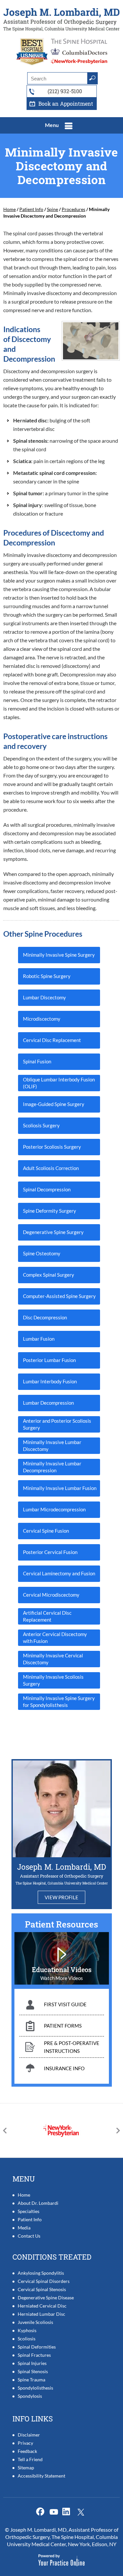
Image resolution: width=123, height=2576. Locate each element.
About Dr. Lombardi (38, 2203)
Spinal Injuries (32, 2363)
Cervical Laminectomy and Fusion (59, 1573)
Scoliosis (27, 2339)
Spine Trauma (31, 2380)
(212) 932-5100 (65, 91)
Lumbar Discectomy (44, 997)
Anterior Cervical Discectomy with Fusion (55, 1638)
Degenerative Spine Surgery (53, 1232)
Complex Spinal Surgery (49, 1275)
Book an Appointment (66, 104)
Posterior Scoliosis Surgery (52, 1147)
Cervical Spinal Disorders (44, 2281)
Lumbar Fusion (39, 1339)
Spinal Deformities (37, 2347)
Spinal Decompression (47, 1189)
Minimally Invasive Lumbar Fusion (60, 1488)
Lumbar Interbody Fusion (50, 1381)
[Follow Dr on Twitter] (55, 2512)
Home (10, 209)
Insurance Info (64, 2068)
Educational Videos (62, 1969)
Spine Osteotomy (42, 1253)
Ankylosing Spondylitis (41, 2273)
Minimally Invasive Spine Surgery (59, 955)
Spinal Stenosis (33, 2371)
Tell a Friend (30, 2459)
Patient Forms (63, 2026)
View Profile (61, 1897)
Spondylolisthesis (35, 2388)
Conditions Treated (52, 2257)
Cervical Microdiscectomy (51, 1595)
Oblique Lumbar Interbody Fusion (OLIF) (59, 1083)
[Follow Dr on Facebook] (41, 2512)
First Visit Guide (65, 2004)
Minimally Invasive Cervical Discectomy (53, 1659)
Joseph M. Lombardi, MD (61, 1867)
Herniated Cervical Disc (42, 2306)
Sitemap (26, 2468)
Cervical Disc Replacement (52, 1040)
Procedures (73, 209)
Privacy (25, 2443)
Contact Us (29, 2236)
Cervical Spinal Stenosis (42, 2289)
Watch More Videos (62, 1978)
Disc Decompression (45, 1317)
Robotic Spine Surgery (47, 976)
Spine (52, 209)
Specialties (29, 2211)
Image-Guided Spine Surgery (54, 1104)
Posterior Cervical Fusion (50, 1552)
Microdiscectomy (42, 1019)
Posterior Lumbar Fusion (49, 1360)
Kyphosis (27, 2330)
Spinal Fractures (34, 2355)
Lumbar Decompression (48, 1403)
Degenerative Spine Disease (46, 2298)
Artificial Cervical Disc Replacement (47, 1616)
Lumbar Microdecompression (54, 1509)
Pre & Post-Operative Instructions (72, 2047)
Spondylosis (30, 2396)
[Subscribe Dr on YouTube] (68, 2512)
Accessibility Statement (41, 2476)
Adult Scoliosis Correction (51, 1168)
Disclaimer (29, 2435)
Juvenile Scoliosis (35, 2322)
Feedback (27, 2451)
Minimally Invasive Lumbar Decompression (52, 1467)
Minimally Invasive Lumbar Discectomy (52, 1446)
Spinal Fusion (37, 1061)
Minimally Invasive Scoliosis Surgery (53, 1680)
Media (24, 2228)
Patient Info (31, 209)
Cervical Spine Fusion (46, 1531)
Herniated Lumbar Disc (41, 2314)
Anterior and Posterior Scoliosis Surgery (57, 1424)
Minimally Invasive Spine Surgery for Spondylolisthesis (59, 1702)
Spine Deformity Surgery (50, 1211)
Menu (52, 125)
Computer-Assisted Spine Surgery (59, 1296)
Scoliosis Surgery (41, 1125)
